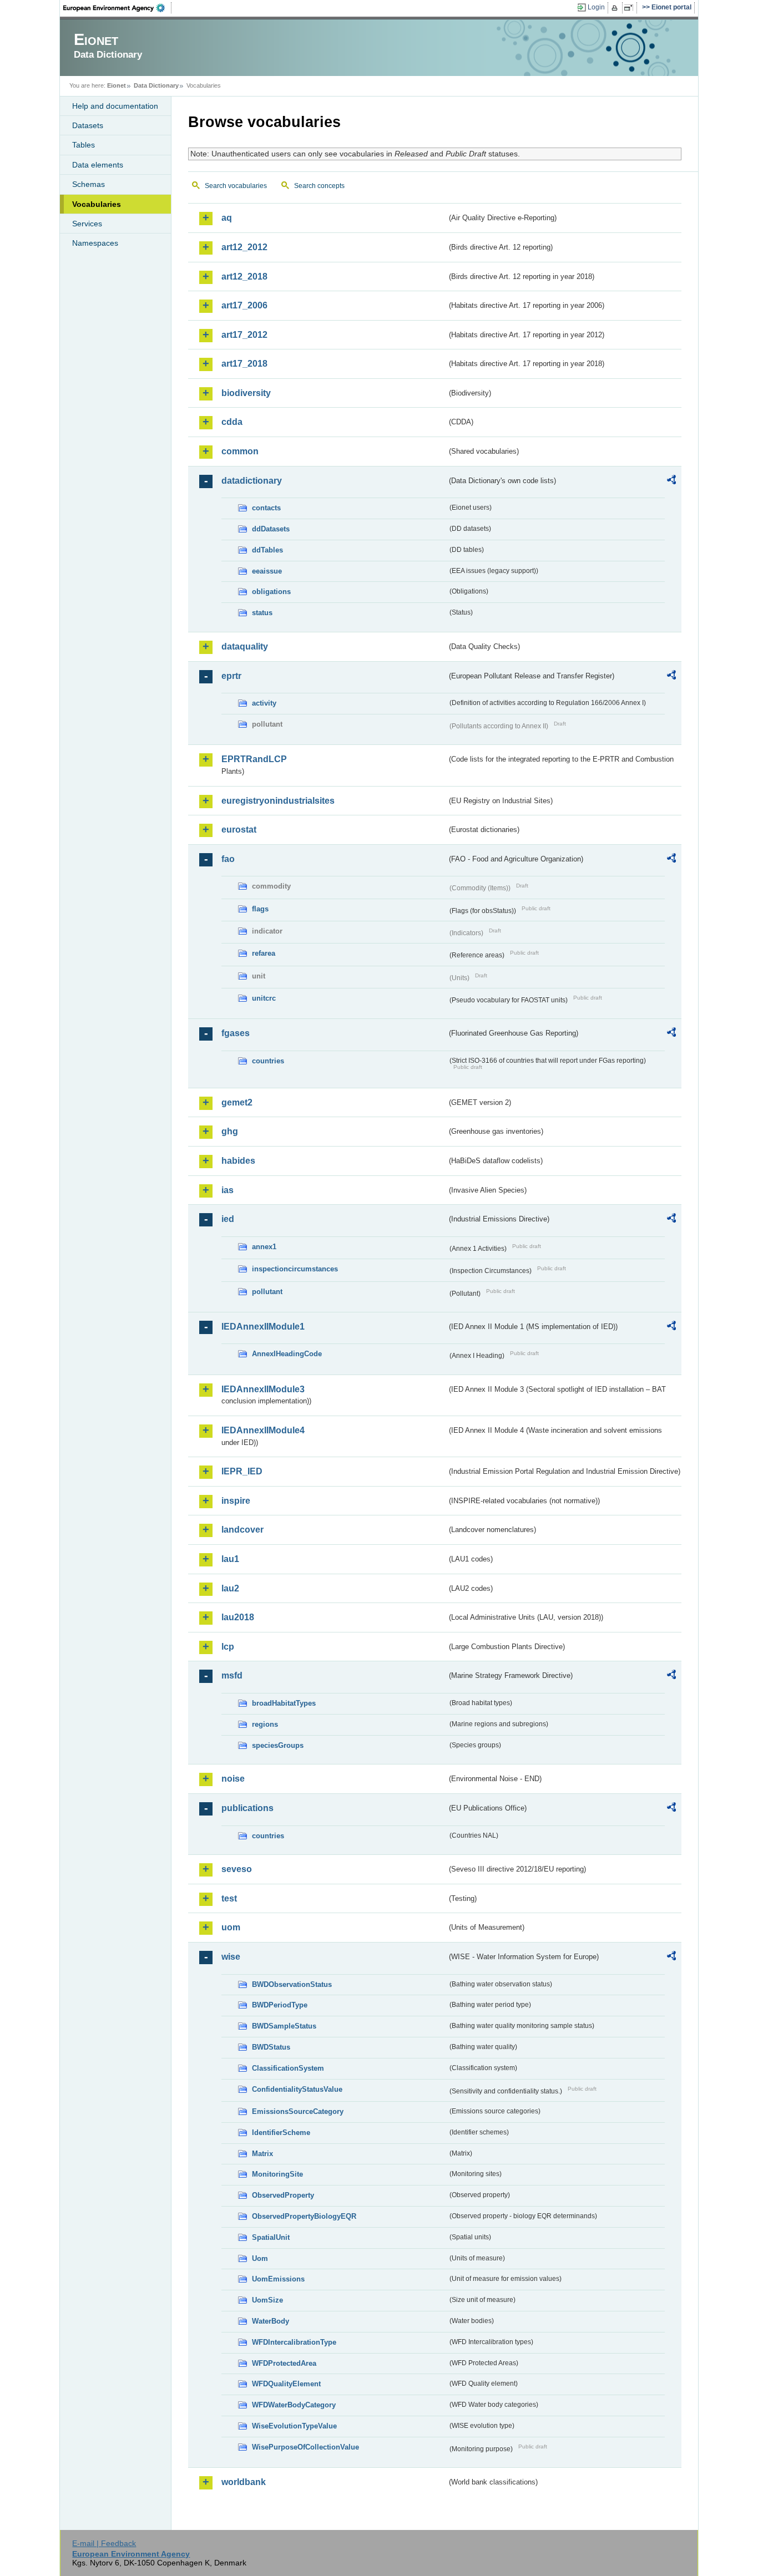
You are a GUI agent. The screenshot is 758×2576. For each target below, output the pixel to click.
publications (247, 1808)
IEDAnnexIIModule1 (263, 1327)
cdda (232, 422)
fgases (236, 1033)
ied (228, 1219)
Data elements (98, 165)
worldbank (244, 2482)
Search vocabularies (236, 186)
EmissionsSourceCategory (298, 2111)
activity (264, 703)
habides (238, 1161)
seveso (237, 1869)
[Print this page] (616, 8)
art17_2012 (244, 335)
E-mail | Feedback (104, 2543)
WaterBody (271, 2321)
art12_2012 (244, 247)
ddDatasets (271, 529)
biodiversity (246, 393)
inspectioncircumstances (295, 1269)
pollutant (267, 1292)
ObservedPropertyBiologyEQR (304, 2216)
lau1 (230, 1559)
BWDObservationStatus (292, 1984)
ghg (230, 1131)
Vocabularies (97, 204)
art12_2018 (244, 277)
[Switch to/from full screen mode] (631, 8)
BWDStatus (271, 2047)
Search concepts (319, 186)
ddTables (267, 550)
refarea (264, 953)
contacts (266, 508)
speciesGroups (278, 1745)
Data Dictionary (156, 85)
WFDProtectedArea (284, 2363)
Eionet (117, 85)
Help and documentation (115, 106)
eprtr (231, 676)
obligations (271, 592)
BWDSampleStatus (284, 2026)
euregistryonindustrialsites (278, 801)
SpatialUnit (271, 2237)
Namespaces (95, 243)
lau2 (230, 1588)
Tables (84, 145)
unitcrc (264, 998)
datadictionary (252, 481)
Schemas (89, 184)
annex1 (264, 1247)
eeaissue (267, 571)
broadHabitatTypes (284, 1703)
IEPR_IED (242, 1471)
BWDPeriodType (280, 2005)
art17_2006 (244, 305)
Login (596, 7)
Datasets (88, 125)
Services (87, 224)
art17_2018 (244, 364)
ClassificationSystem (288, 2068)
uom (231, 1927)
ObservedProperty (283, 2195)
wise (231, 1957)
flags (260, 909)
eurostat (239, 830)
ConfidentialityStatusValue (297, 2089)
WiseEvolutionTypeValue (294, 2426)
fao (228, 859)
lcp (228, 1647)
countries (268, 1061)
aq (227, 218)
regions (265, 1724)
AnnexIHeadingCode (287, 1354)
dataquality (245, 646)
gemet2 (237, 1102)
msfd (232, 1675)
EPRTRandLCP (254, 759)
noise (233, 1779)
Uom (260, 2258)
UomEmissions (278, 2279)
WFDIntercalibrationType (294, 2342)
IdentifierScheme (281, 2133)
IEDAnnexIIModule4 (263, 1430)
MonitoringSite (277, 2174)
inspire (236, 1501)
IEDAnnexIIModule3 (263, 1389)
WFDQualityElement (286, 2384)
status (262, 613)
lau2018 (238, 1617)
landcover (242, 1530)
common (240, 451)
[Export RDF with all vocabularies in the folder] (671, 481)
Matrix (262, 2154)
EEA (118, 8)
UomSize (267, 2300)
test (229, 1898)
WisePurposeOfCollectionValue (305, 2447)
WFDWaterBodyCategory (294, 2405)
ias (228, 1190)
